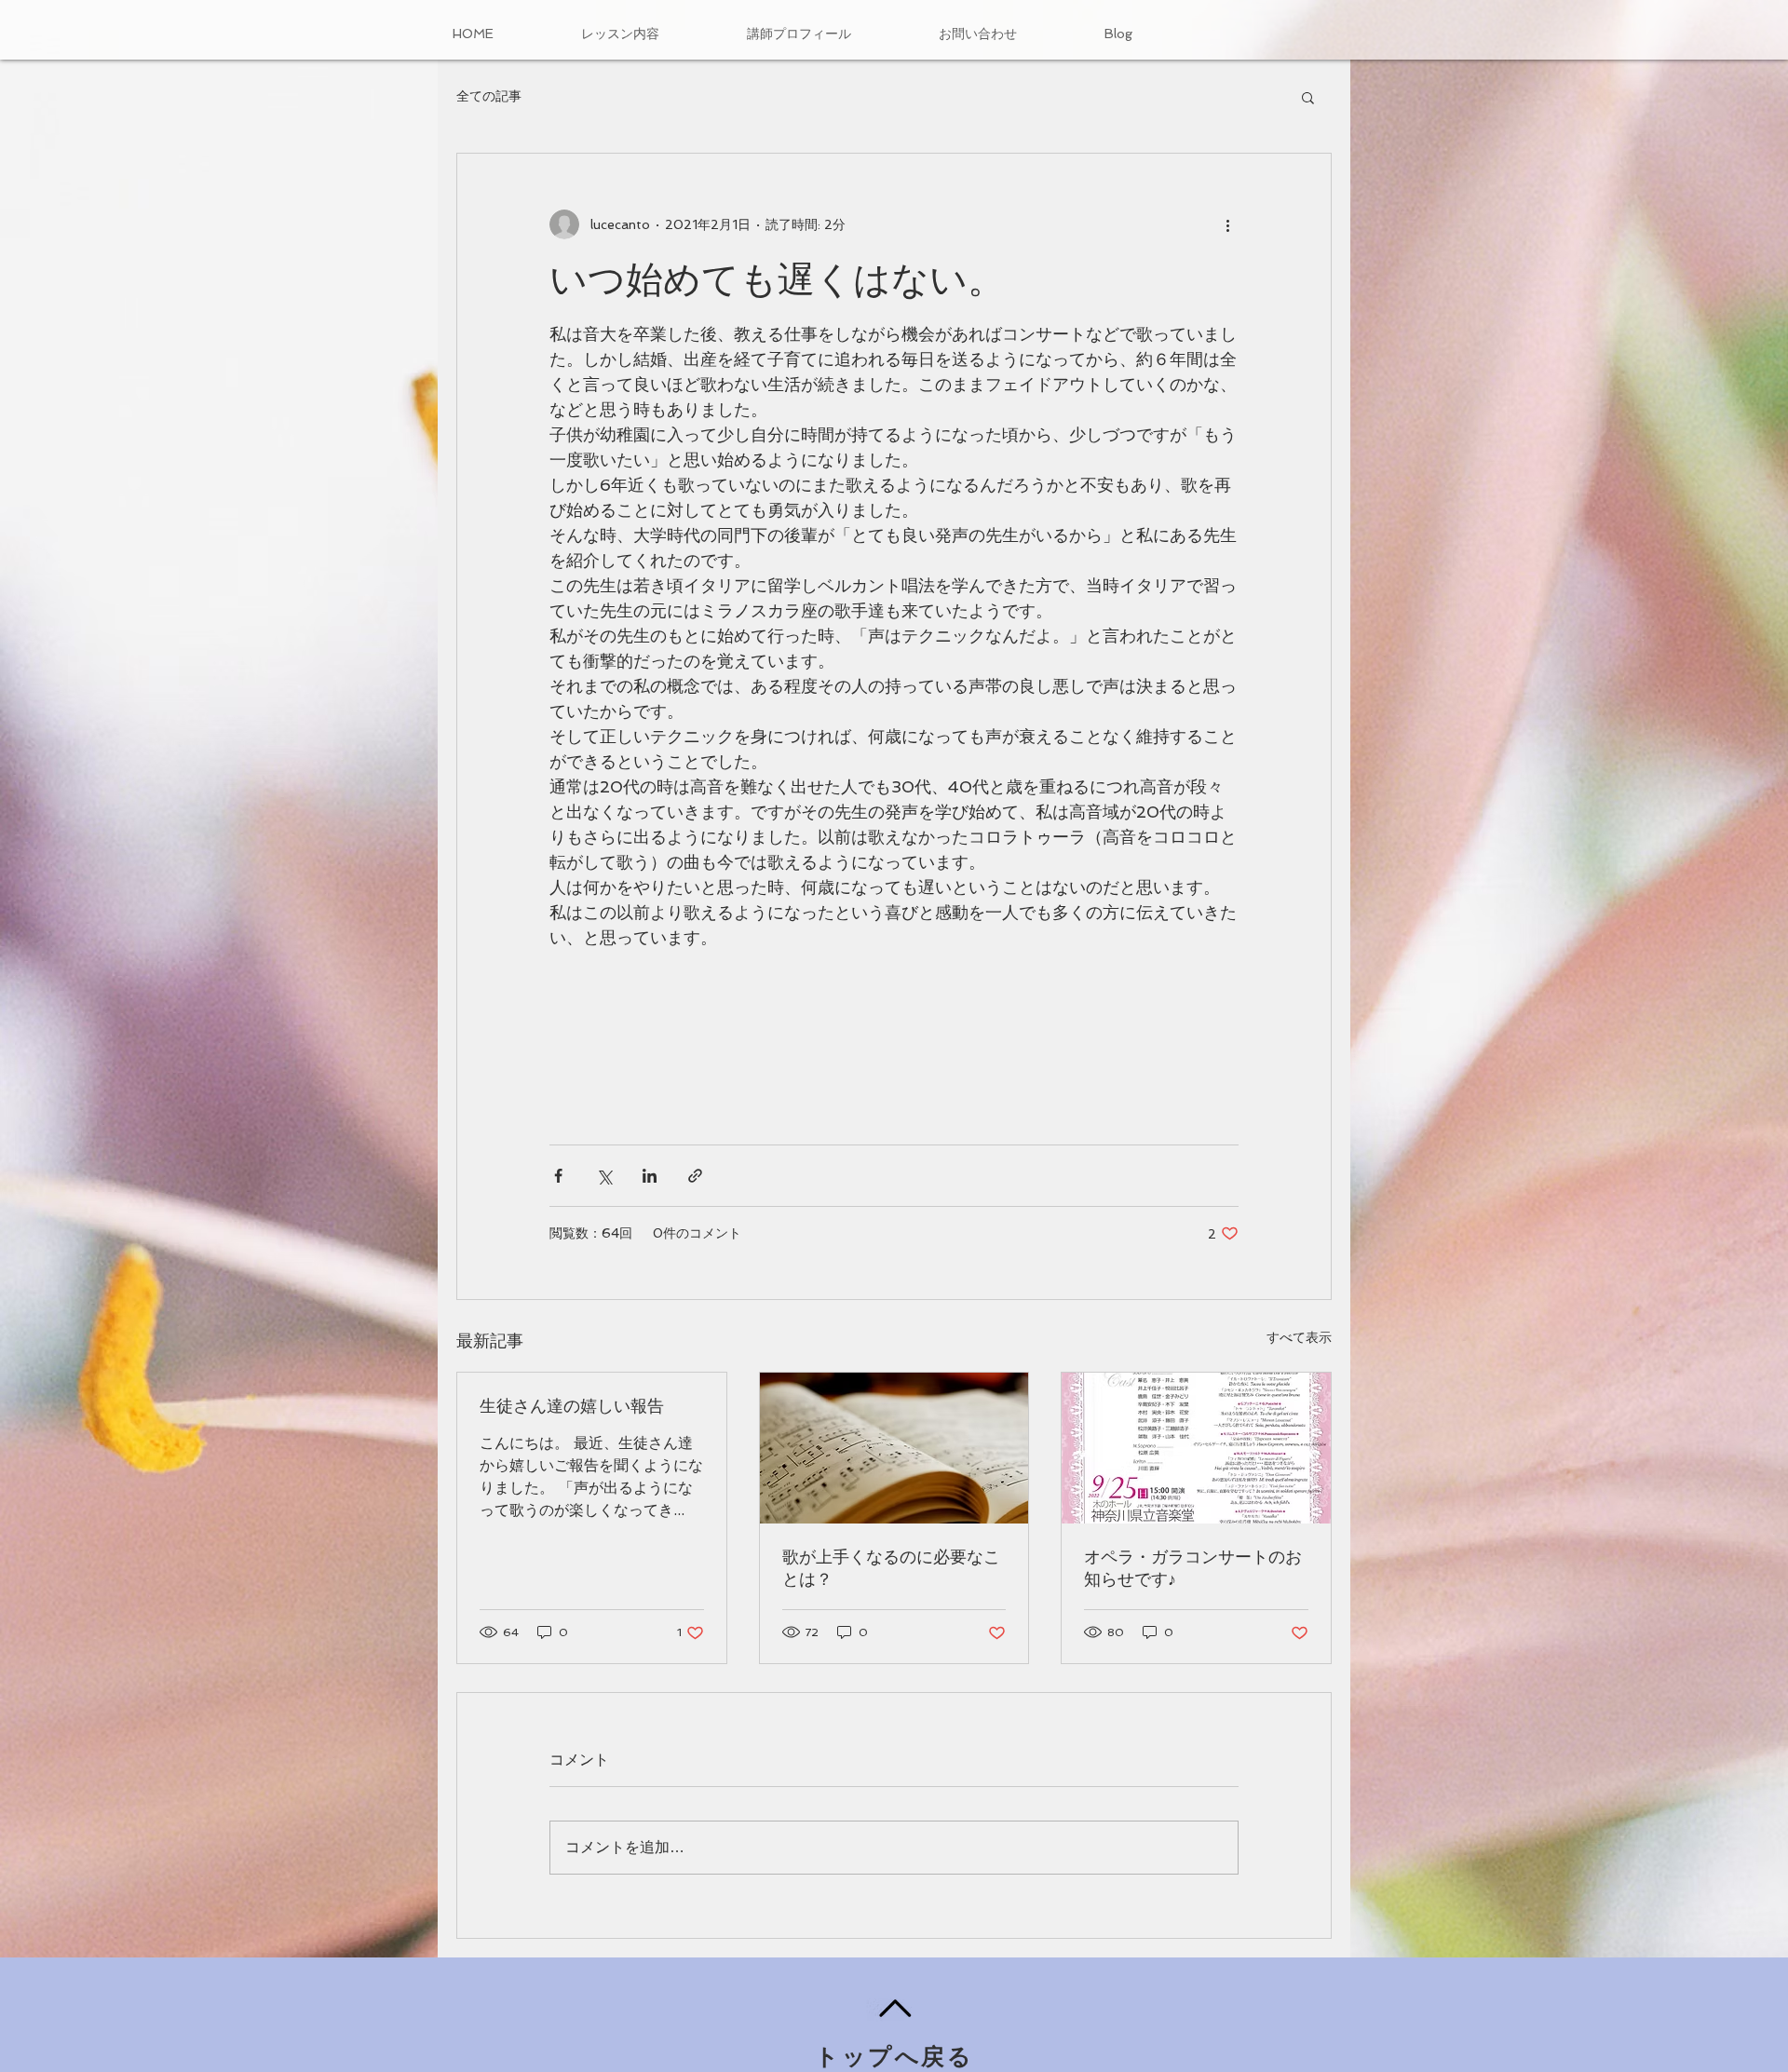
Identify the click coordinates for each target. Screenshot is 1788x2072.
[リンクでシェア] (695, 1176)
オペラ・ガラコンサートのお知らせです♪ (1193, 1568)
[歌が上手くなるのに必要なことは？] (894, 1448)
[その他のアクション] (1227, 224)
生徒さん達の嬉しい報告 (572, 1406)
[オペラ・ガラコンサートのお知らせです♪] (1196, 1448)
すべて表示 (1299, 1337)
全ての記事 (489, 96)
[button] (1308, 97)
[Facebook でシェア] (558, 1176)
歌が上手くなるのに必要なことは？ (891, 1568)
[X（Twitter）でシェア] (604, 1176)
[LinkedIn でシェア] (650, 1176)
